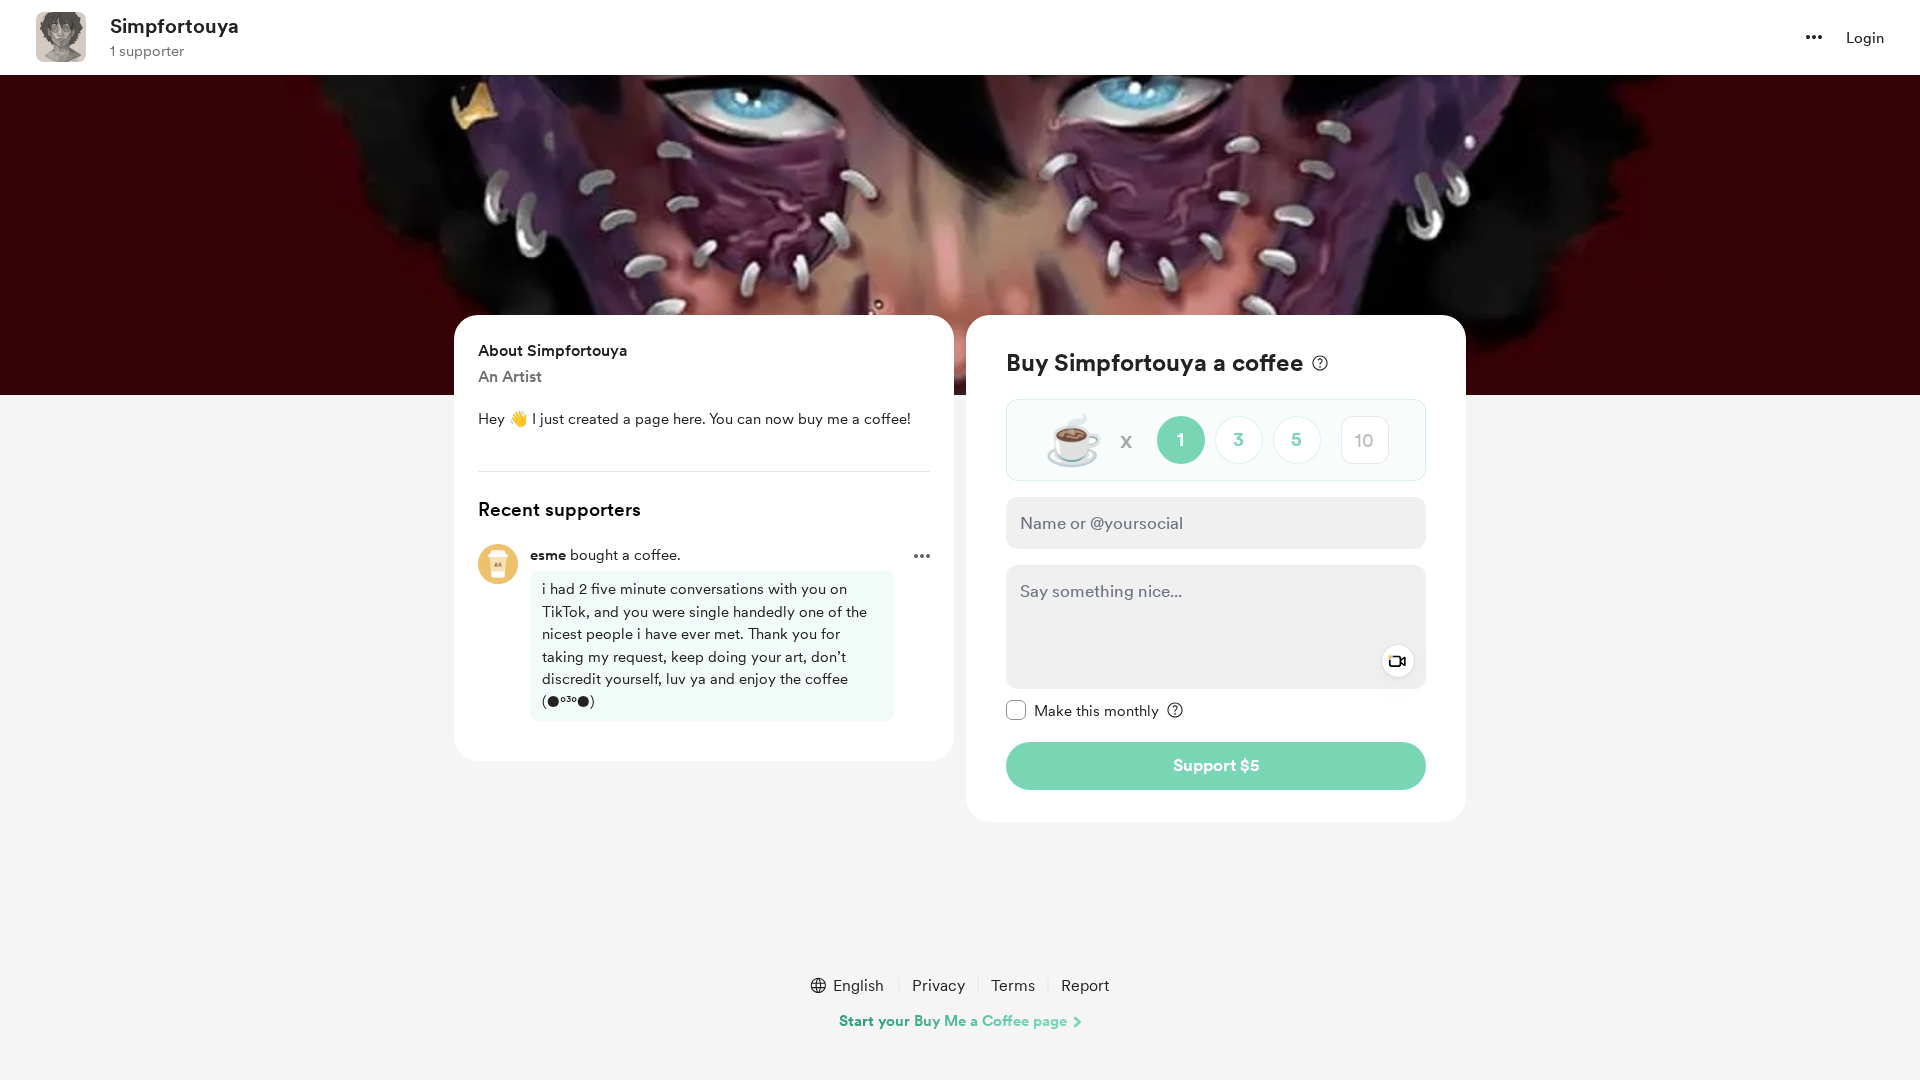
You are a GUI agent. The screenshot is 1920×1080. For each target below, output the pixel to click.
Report (1085, 985)
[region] (1216, 568)
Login (1865, 38)
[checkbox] (1082, 710)
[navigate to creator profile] (61, 37)
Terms (1013, 985)
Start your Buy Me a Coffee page (953, 1021)
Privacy (938, 985)
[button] (1814, 37)
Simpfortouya (174, 26)
